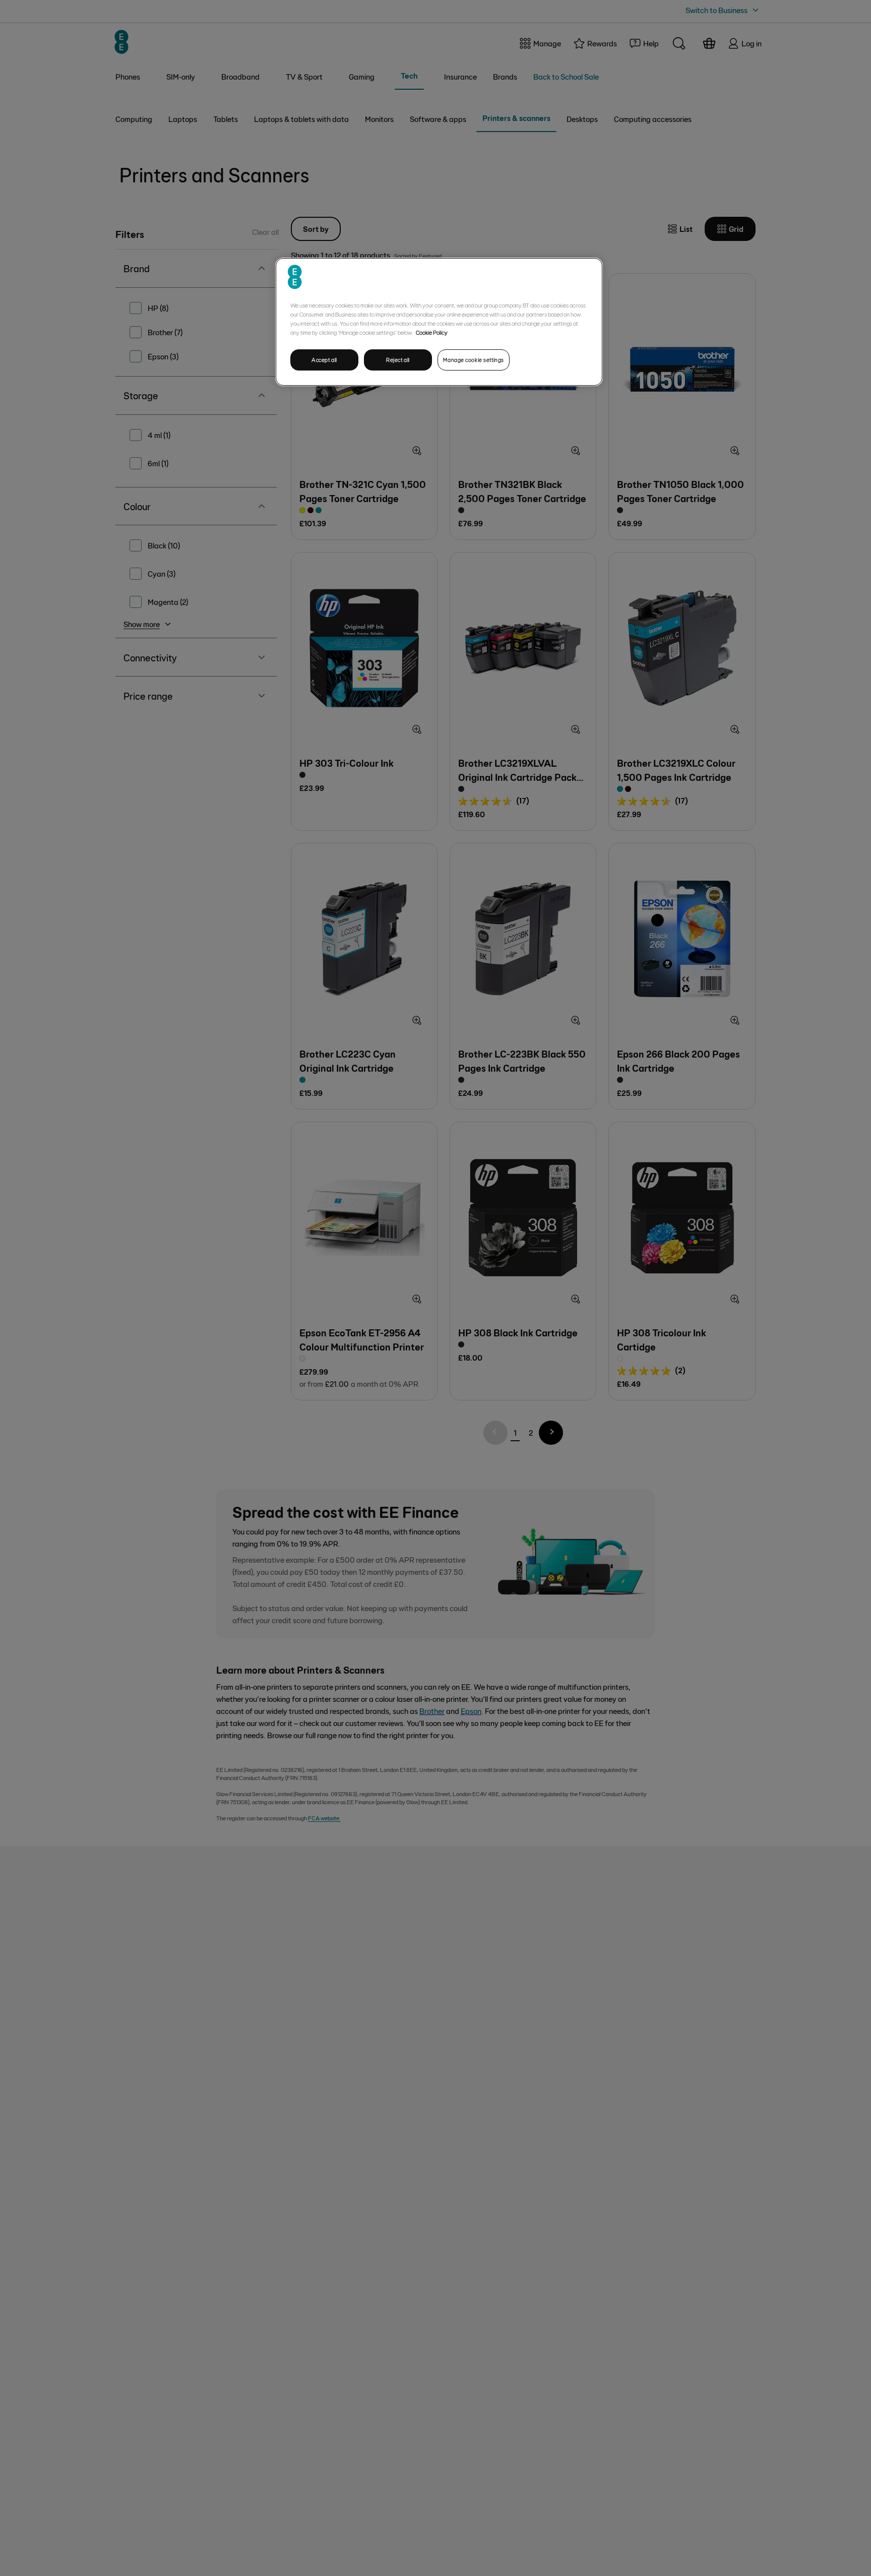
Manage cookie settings (474, 360)
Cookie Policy (432, 332)
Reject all (398, 360)
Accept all (324, 360)
